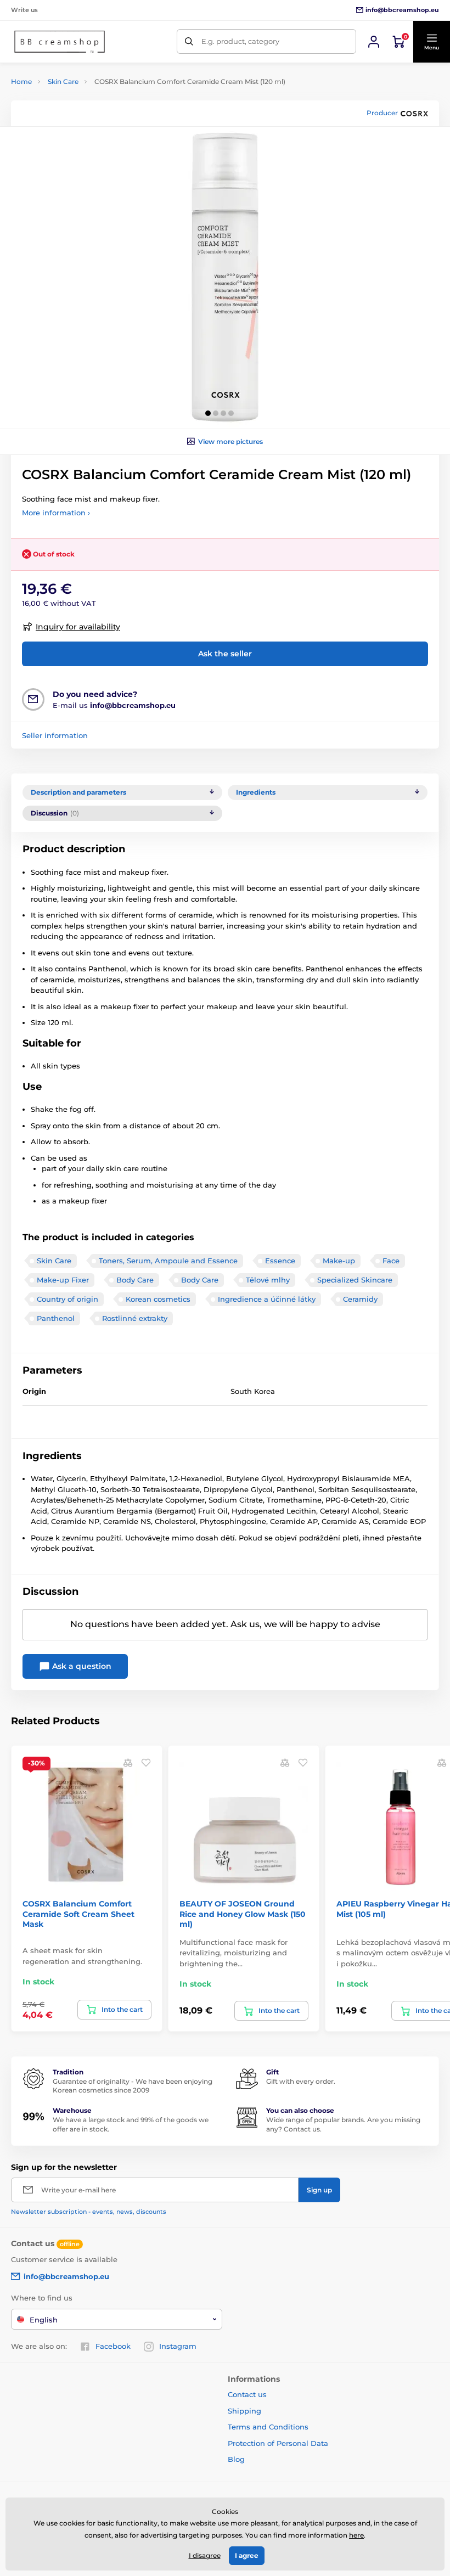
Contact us (247, 2394)
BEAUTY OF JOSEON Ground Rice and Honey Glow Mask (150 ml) (243, 1914)
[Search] (189, 41)
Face (391, 1261)
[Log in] (374, 42)
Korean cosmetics (158, 1299)
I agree (247, 2555)
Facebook (113, 2346)
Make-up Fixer (63, 1280)
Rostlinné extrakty (135, 1318)
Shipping (244, 2411)
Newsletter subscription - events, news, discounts (89, 2212)
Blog (236, 2459)
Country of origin (67, 1299)
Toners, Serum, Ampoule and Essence (168, 1261)
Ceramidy (360, 1299)
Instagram (178, 2346)
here (356, 2535)
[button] (431, 42)
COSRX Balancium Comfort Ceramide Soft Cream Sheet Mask (78, 1914)
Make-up (339, 1261)
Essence (280, 1261)
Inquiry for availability (78, 627)
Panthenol (56, 1318)
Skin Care (63, 81)
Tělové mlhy (268, 1280)
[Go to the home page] (60, 42)
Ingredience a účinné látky (267, 1299)
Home (21, 81)
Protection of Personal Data (278, 2443)
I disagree (205, 2555)
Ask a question (81, 1666)
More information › (56, 513)
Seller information (55, 735)
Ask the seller (225, 654)
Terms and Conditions (268, 2427)
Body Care (135, 1280)
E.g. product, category (240, 41)
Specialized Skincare (355, 1280)
